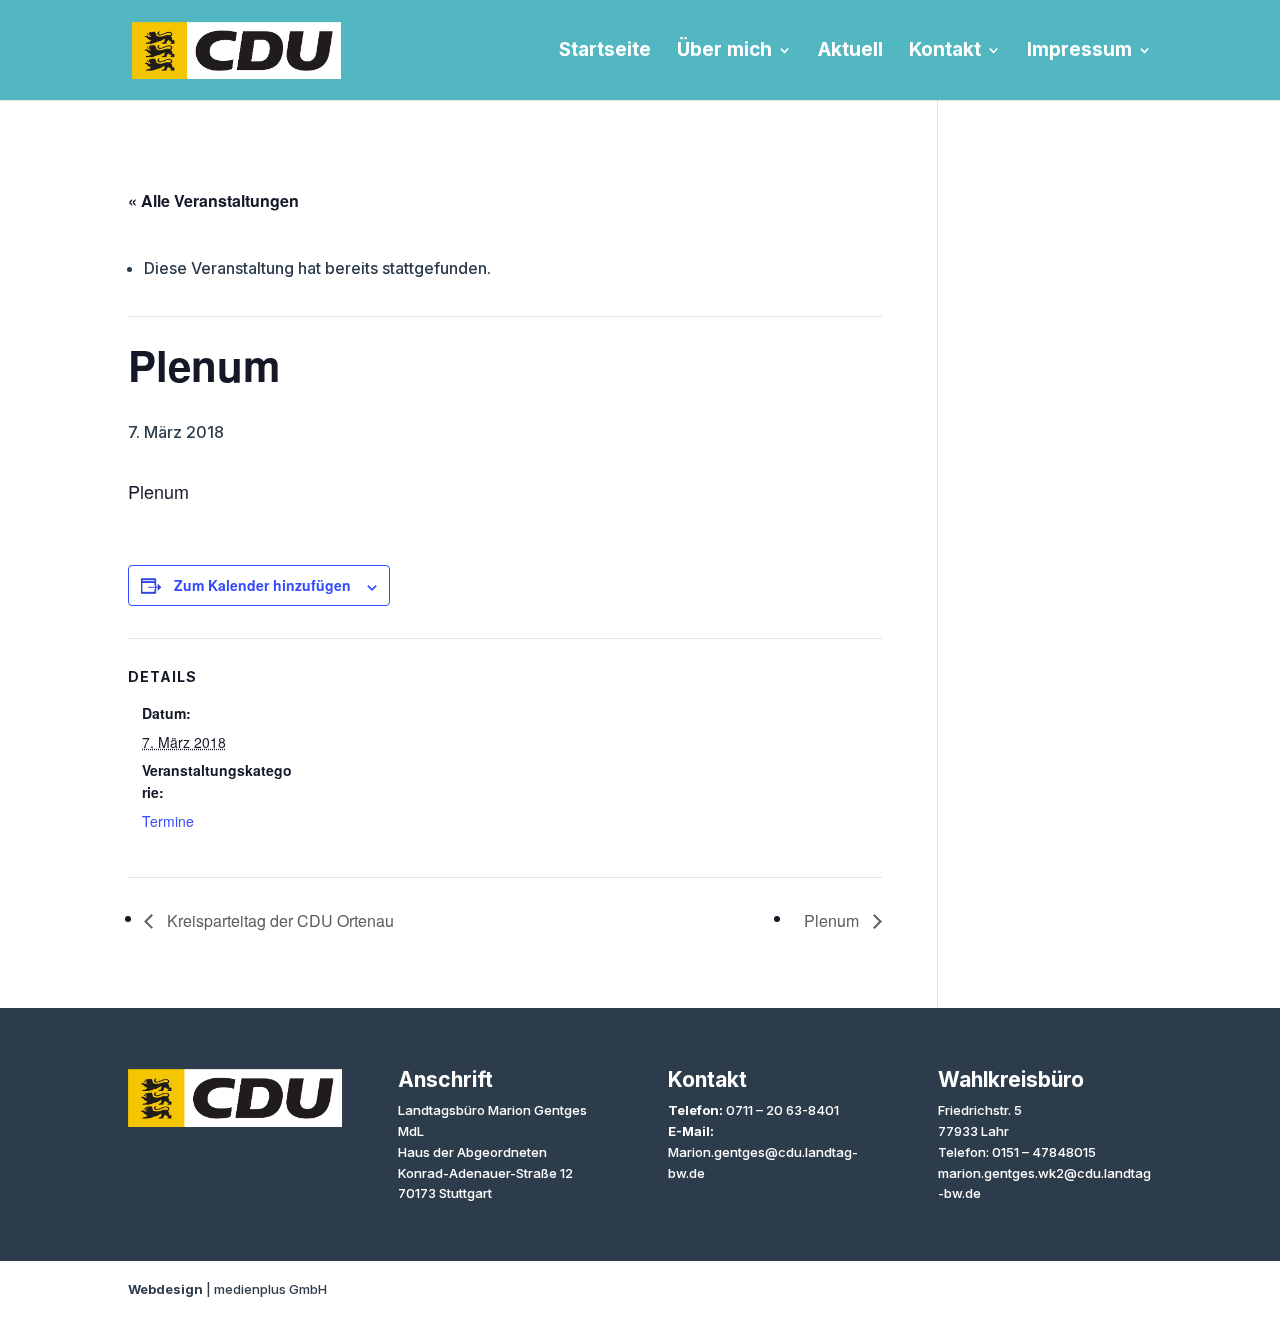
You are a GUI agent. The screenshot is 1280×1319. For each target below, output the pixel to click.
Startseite (605, 52)
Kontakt (945, 52)
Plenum (833, 920)
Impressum (1079, 52)
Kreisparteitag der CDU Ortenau (278, 920)
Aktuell (850, 52)
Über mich (724, 52)
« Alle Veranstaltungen (213, 200)
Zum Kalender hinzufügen (262, 585)
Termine (168, 821)
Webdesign (165, 1289)
